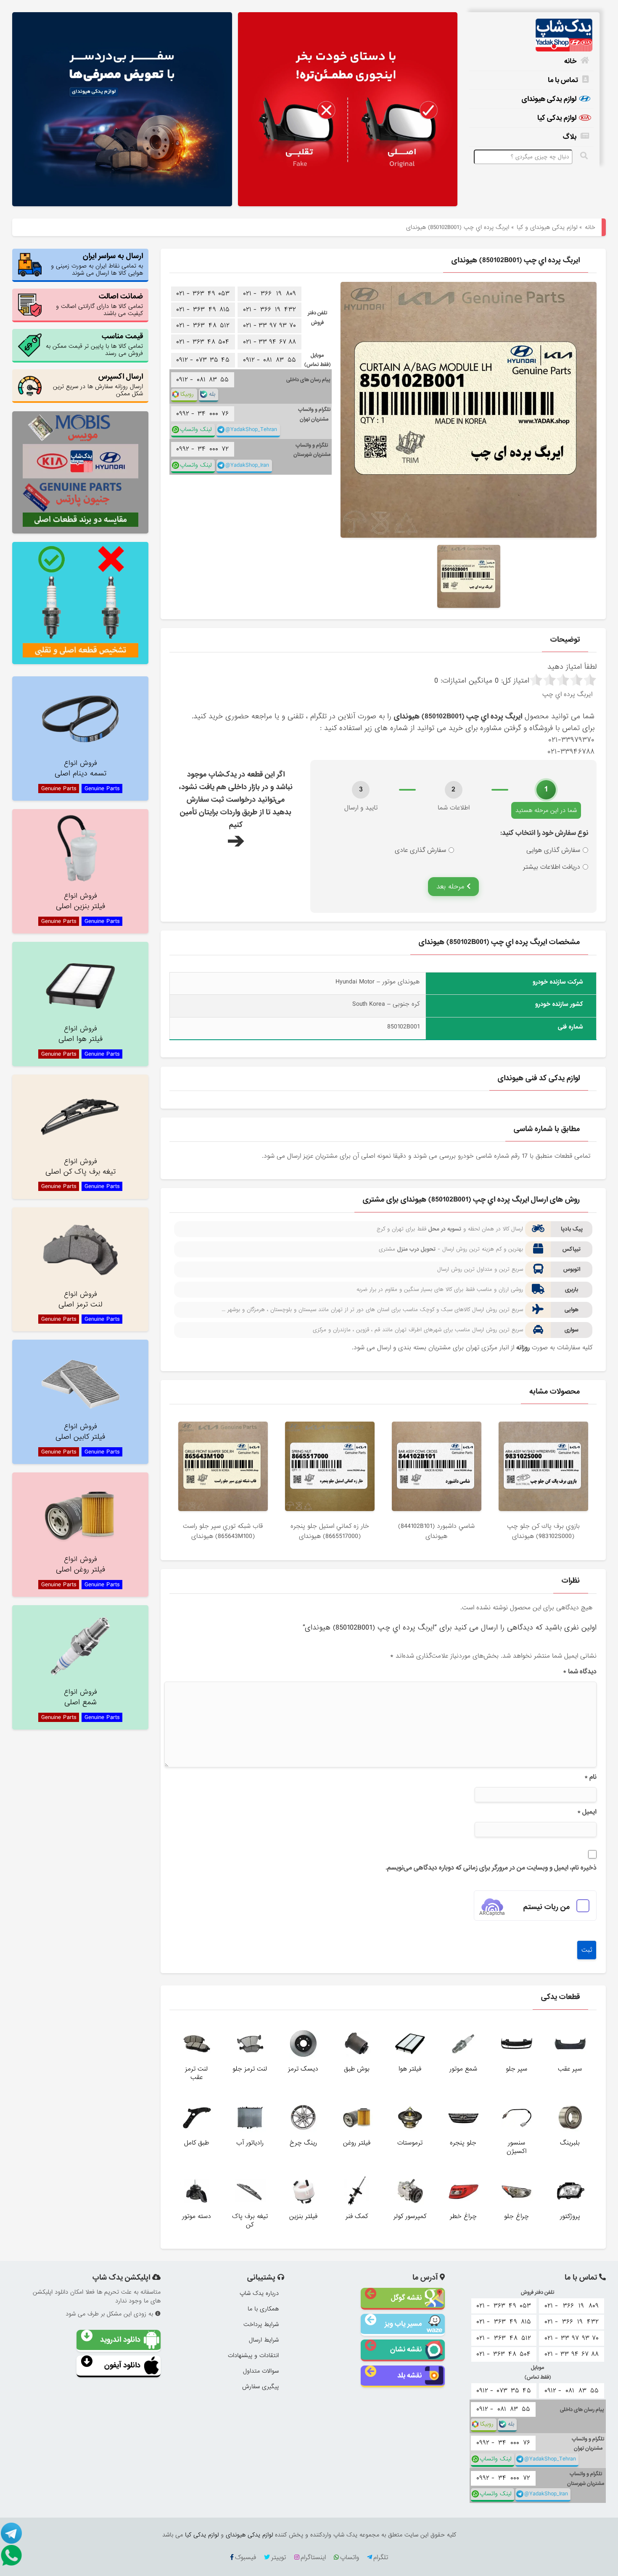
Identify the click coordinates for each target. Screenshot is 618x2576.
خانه (570, 61)
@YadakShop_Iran (247, 465)
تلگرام (381, 2558)
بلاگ (570, 137)
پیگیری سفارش (260, 2387)
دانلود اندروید (120, 2340)
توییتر (279, 2558)
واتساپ (350, 2558)
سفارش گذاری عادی (420, 850)
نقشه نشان (406, 2349)
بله (212, 394)
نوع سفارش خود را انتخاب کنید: (544, 833)
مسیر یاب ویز (403, 2324)
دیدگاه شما (580, 1672)
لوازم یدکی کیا (557, 118)
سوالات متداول (261, 2371)
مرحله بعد (452, 887)
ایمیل (587, 1812)
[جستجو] (584, 156)
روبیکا (187, 394)
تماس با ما (563, 80)
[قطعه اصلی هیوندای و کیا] (348, 110)
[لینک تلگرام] (13, 2533)
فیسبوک (246, 2558)
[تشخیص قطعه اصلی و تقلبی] (80, 603)
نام (590, 1777)
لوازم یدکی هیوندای (549, 99)
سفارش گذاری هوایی (553, 850)
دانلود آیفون (122, 2365)
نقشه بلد (409, 2375)
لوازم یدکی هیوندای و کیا (547, 227)
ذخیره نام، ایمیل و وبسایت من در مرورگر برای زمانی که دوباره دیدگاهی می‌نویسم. (491, 1868)
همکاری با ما (263, 2309)
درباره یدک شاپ (259, 2293)
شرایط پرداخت (261, 2324)
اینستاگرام (313, 2558)
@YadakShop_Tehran (251, 430)
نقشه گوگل (406, 2298)
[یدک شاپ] (531, 35)
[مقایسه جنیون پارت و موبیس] (80, 472)
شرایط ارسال (264, 2340)
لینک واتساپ (196, 430)
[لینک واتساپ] (13, 2555)
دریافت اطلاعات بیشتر (552, 867)
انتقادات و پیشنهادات (253, 2355)
